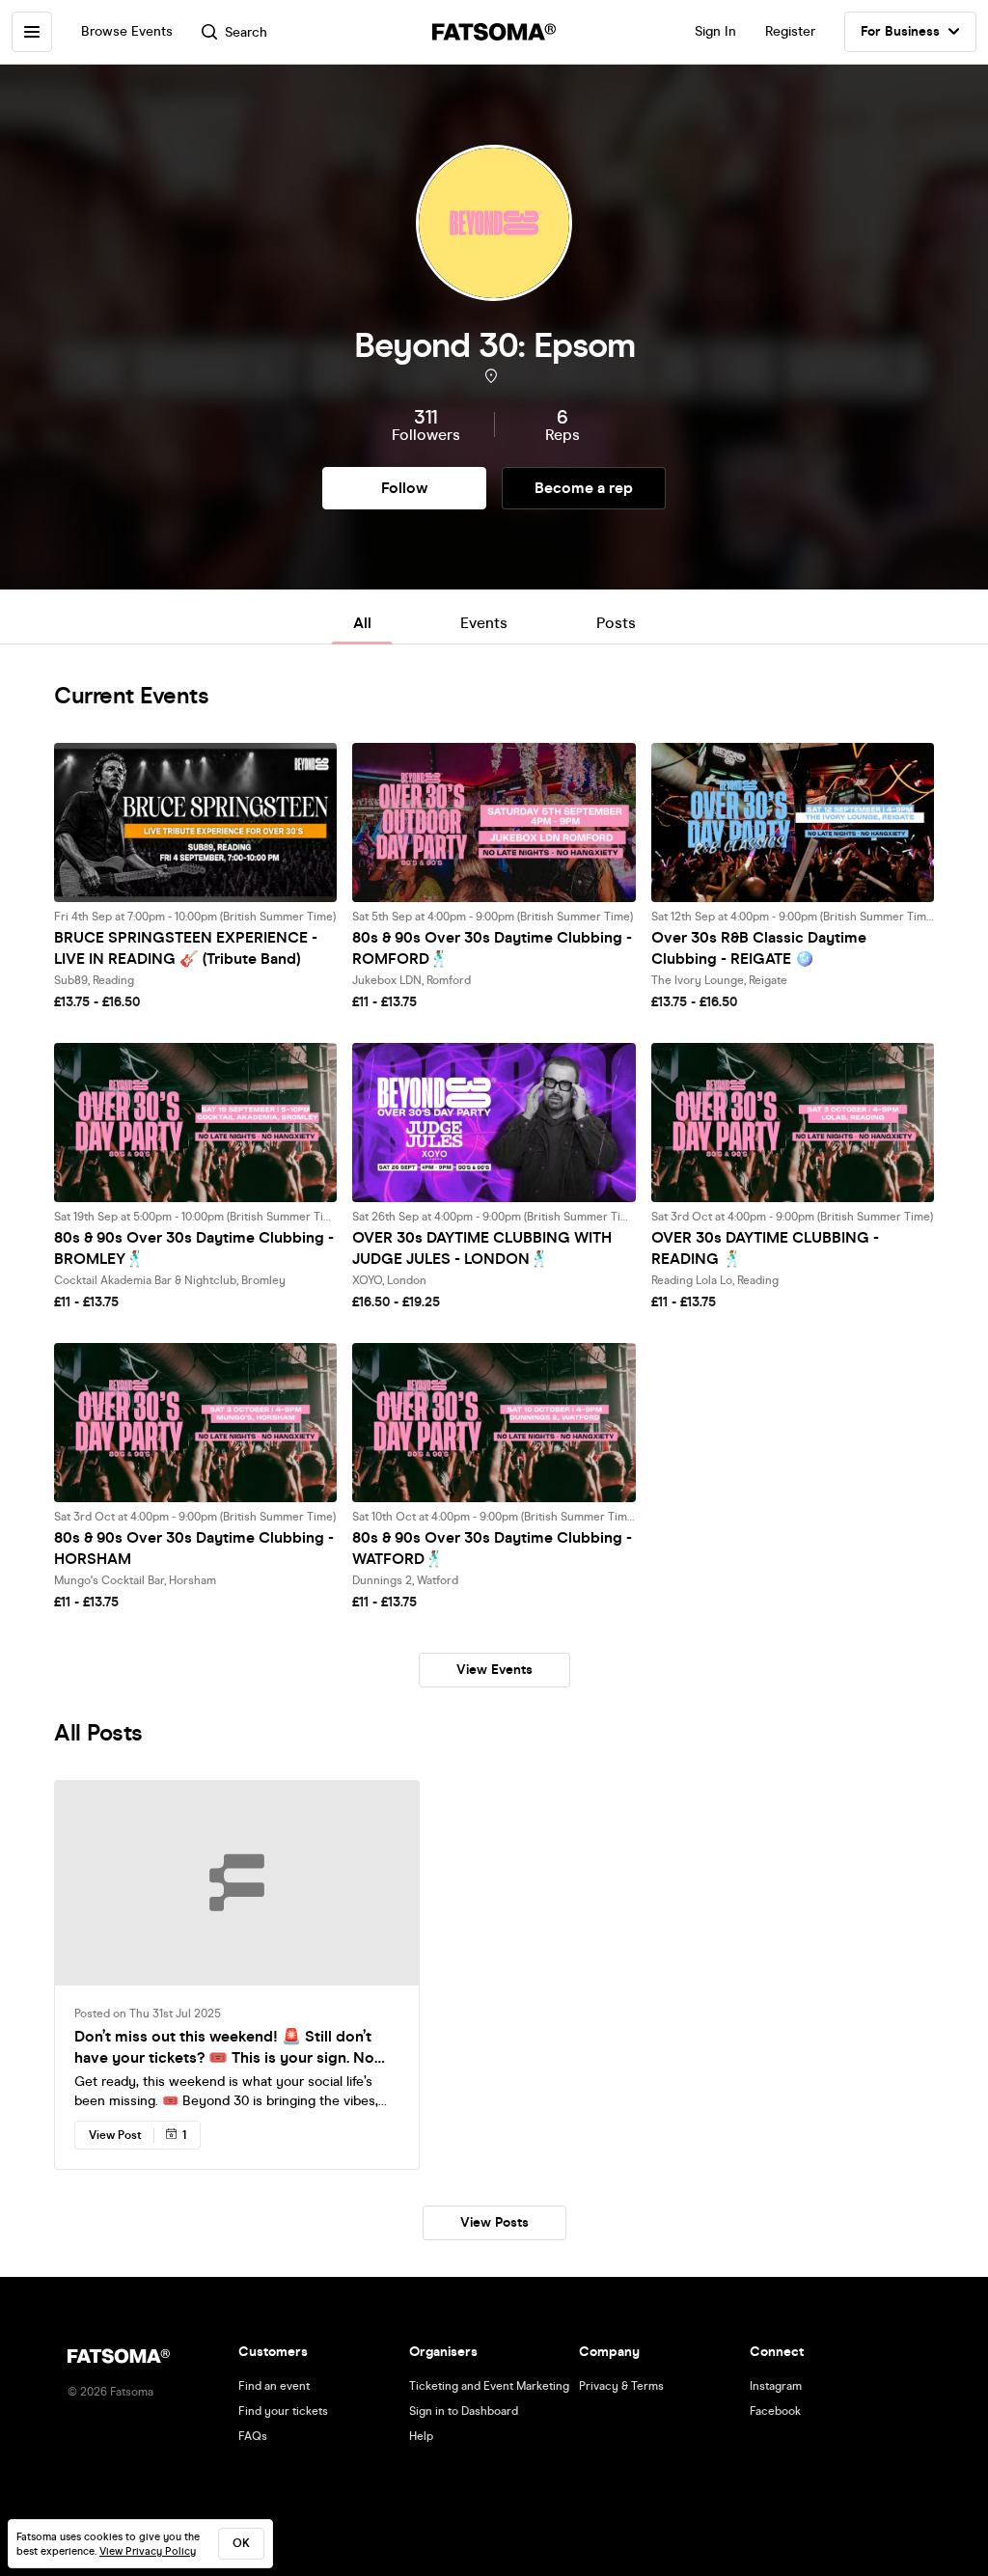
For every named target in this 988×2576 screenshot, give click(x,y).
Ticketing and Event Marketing (489, 2386)
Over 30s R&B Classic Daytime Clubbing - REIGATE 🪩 (759, 948)
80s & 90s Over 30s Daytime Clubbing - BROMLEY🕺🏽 (194, 1248)
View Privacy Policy (148, 2551)
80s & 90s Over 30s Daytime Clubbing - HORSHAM (194, 1548)
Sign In (715, 31)
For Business (900, 31)
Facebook (775, 2411)
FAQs (253, 2436)
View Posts (494, 2222)
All (362, 623)
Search (246, 32)
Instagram (776, 2386)
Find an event (274, 2386)
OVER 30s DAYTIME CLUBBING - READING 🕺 (765, 1248)
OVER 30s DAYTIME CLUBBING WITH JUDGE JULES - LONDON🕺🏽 (482, 1248)
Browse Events (127, 31)
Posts (616, 623)
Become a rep (584, 488)
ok (241, 2543)
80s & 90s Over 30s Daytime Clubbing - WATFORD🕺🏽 (492, 1548)
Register (790, 31)
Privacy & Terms (621, 2386)
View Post (115, 2135)
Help (421, 2436)
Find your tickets (283, 2411)
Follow (404, 488)
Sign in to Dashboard (464, 2411)
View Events (494, 1670)
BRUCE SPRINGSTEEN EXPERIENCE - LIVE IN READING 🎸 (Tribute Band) (186, 948)
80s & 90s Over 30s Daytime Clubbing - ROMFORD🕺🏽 (492, 948)
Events (484, 623)
